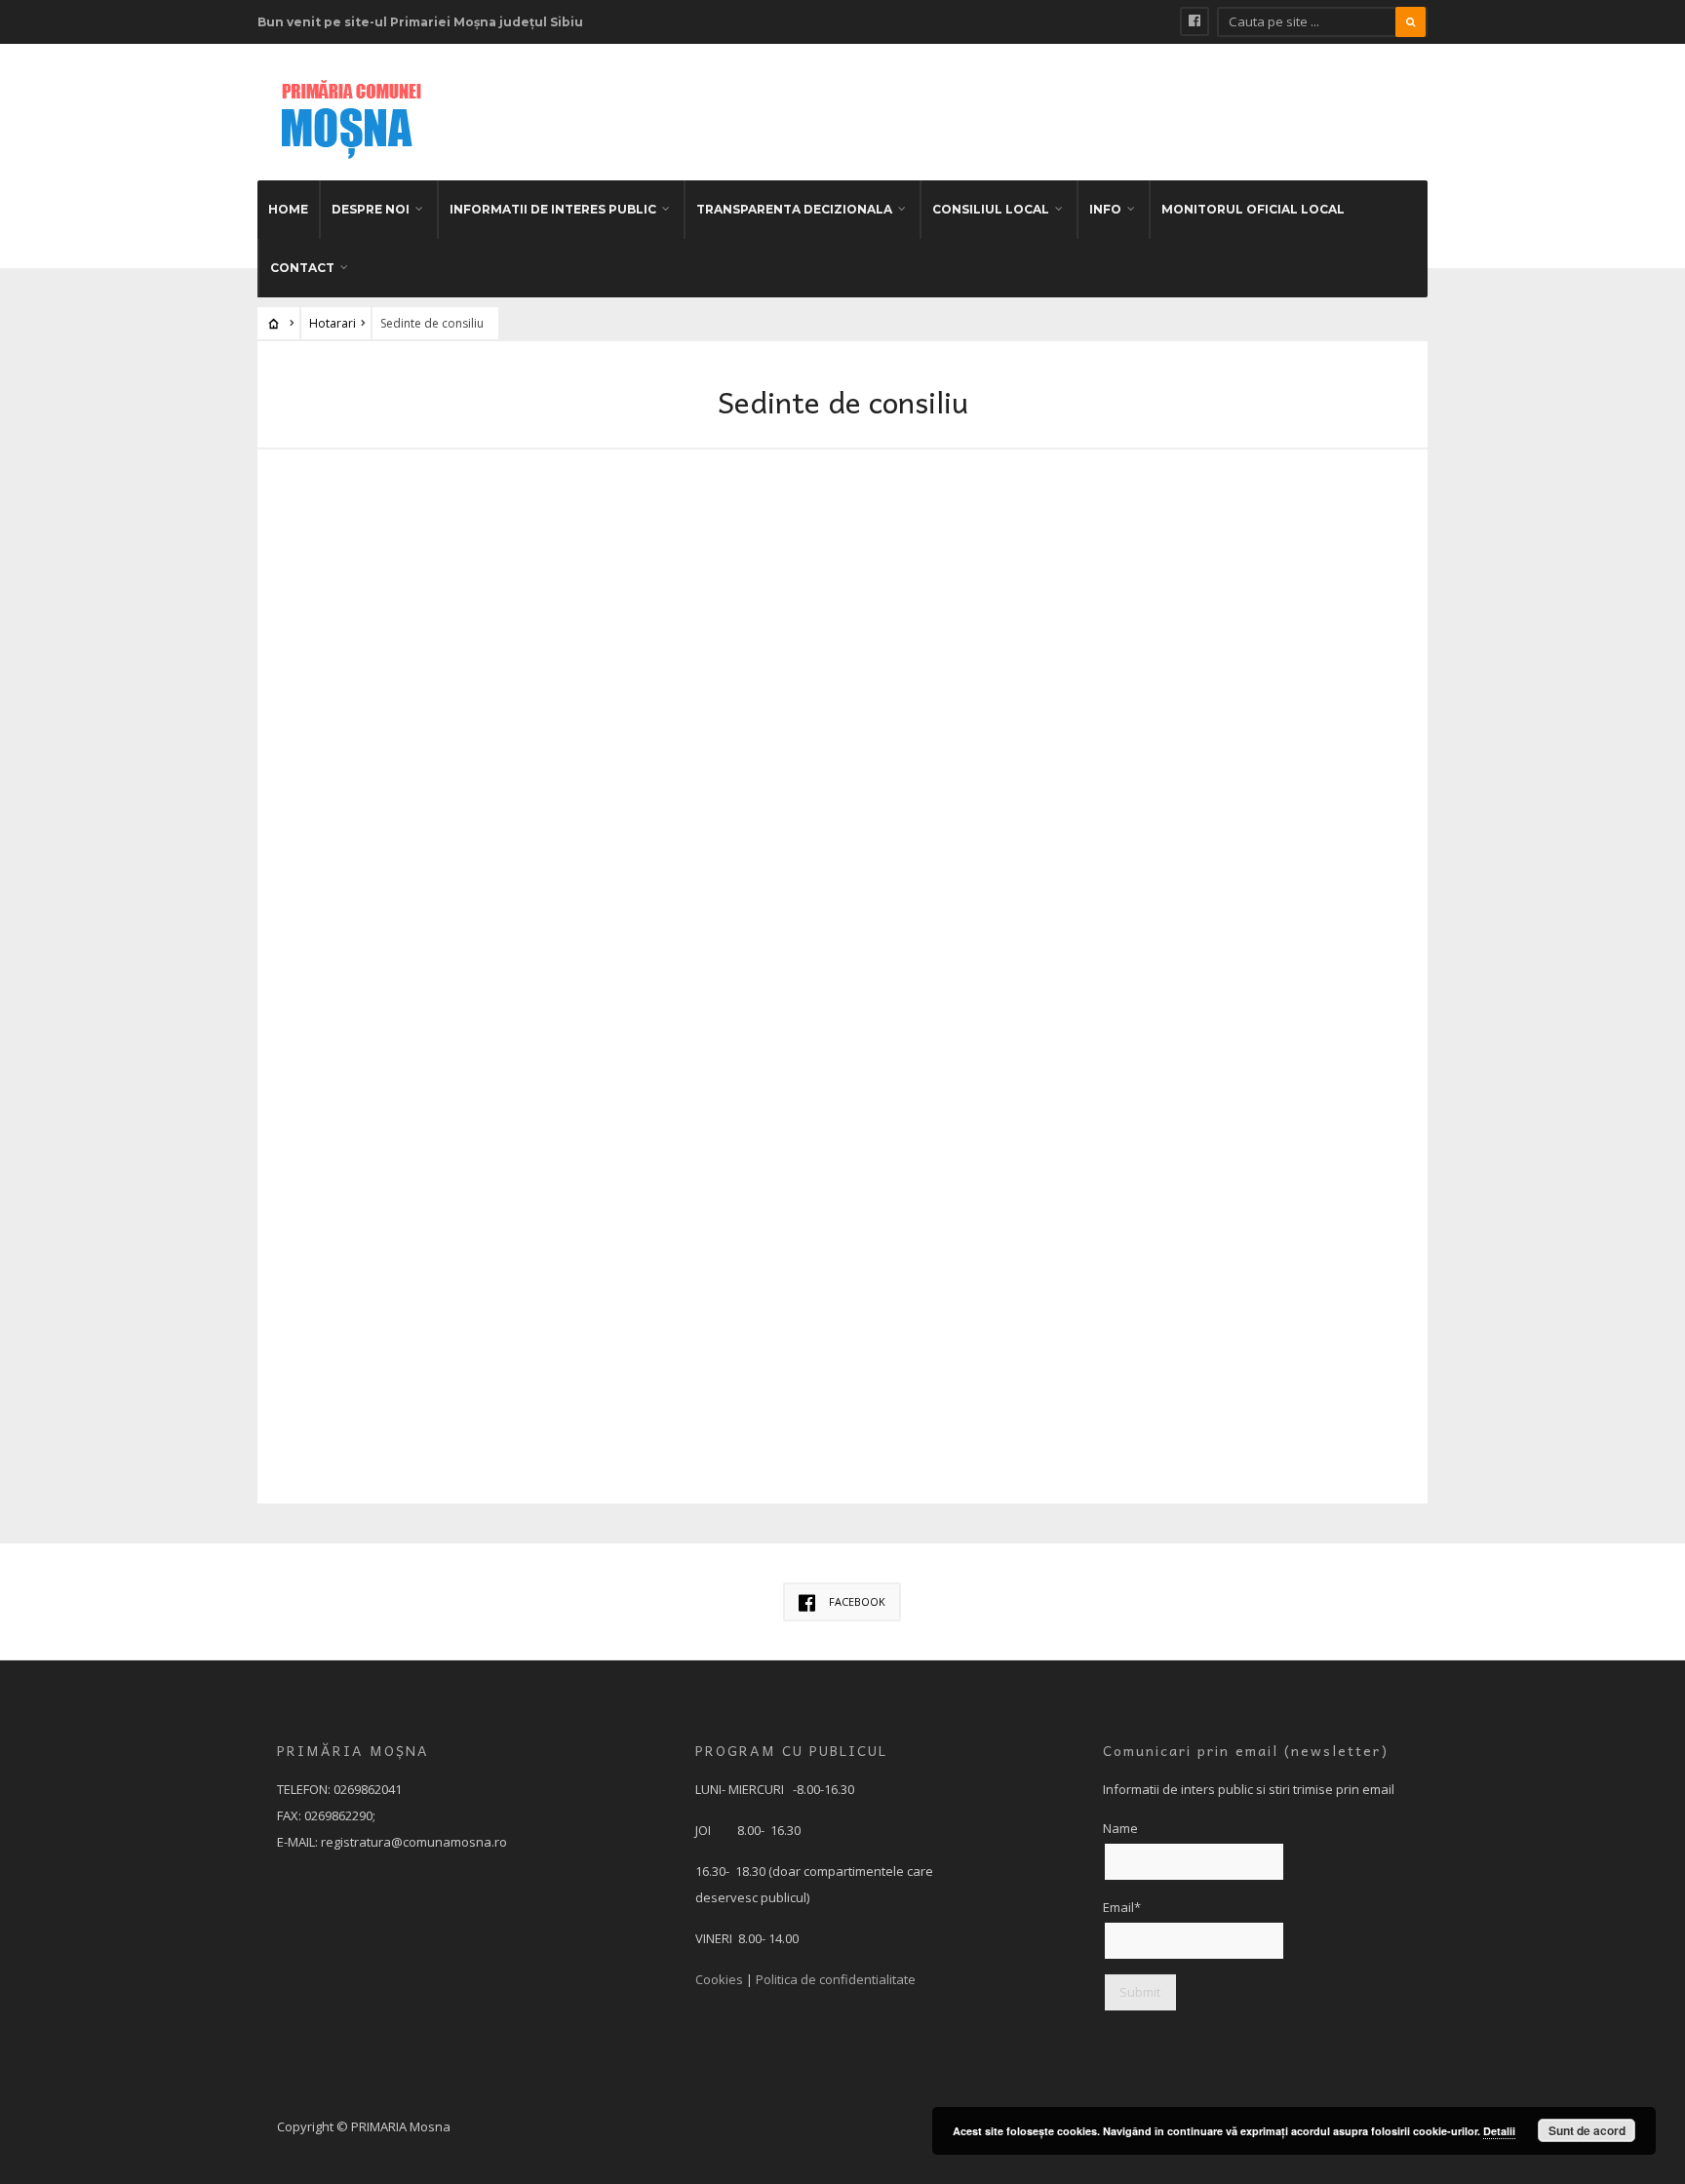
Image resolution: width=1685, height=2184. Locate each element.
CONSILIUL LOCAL (991, 209)
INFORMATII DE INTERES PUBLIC (553, 209)
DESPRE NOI (371, 209)
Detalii (1499, 2131)
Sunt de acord (1587, 2130)
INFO (1105, 209)
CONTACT (302, 268)
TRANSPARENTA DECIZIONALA (794, 209)
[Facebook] (1195, 21)
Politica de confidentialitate (836, 1979)
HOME (288, 209)
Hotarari (333, 323)
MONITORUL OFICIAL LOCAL (1253, 209)
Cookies (719, 1979)
